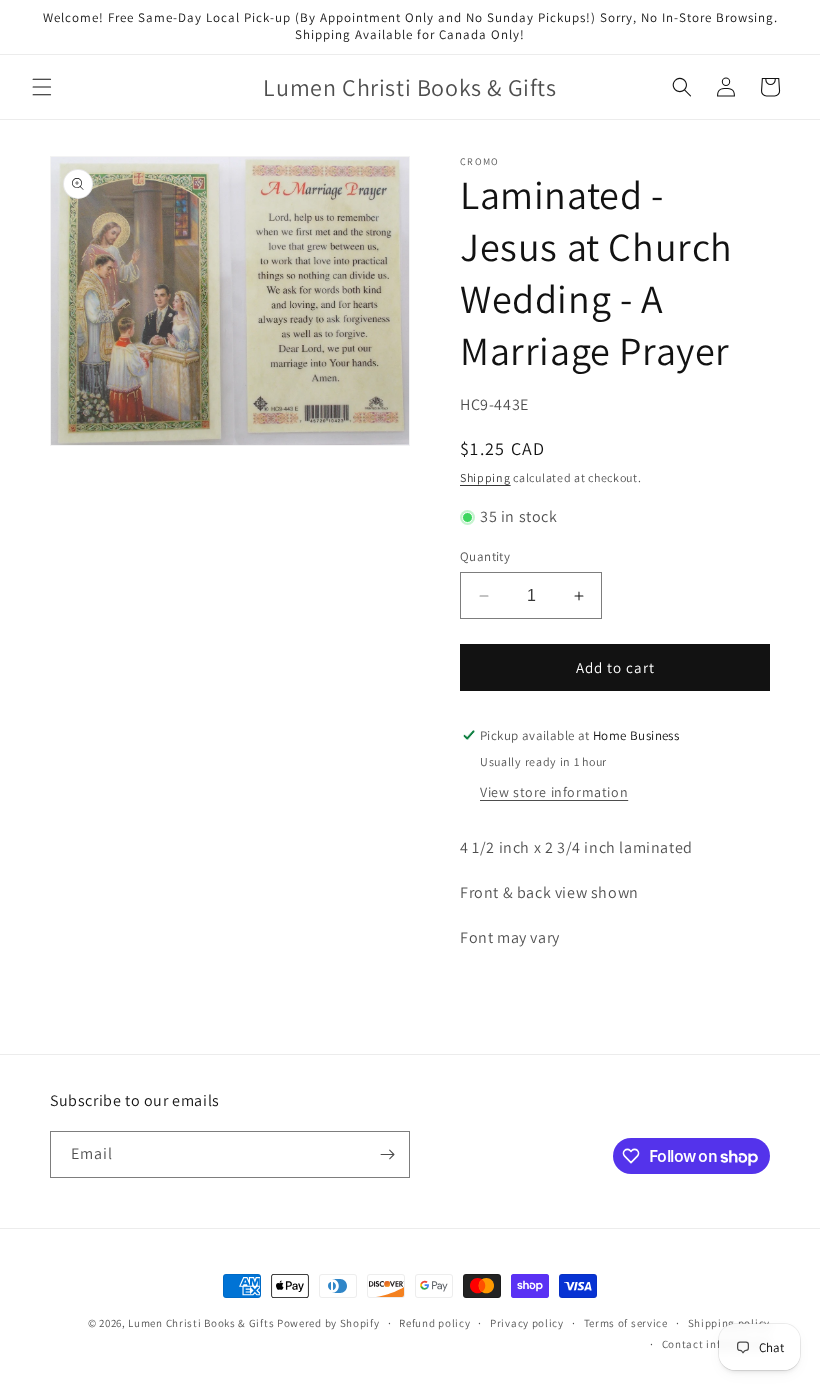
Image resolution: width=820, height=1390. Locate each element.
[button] (42, 87)
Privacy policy (527, 1323)
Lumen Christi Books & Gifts (201, 1323)
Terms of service (626, 1323)
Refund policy (434, 1323)
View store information (554, 792)
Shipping (485, 477)
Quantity (485, 556)
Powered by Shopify (328, 1323)
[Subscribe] (387, 1154)
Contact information (716, 1344)
